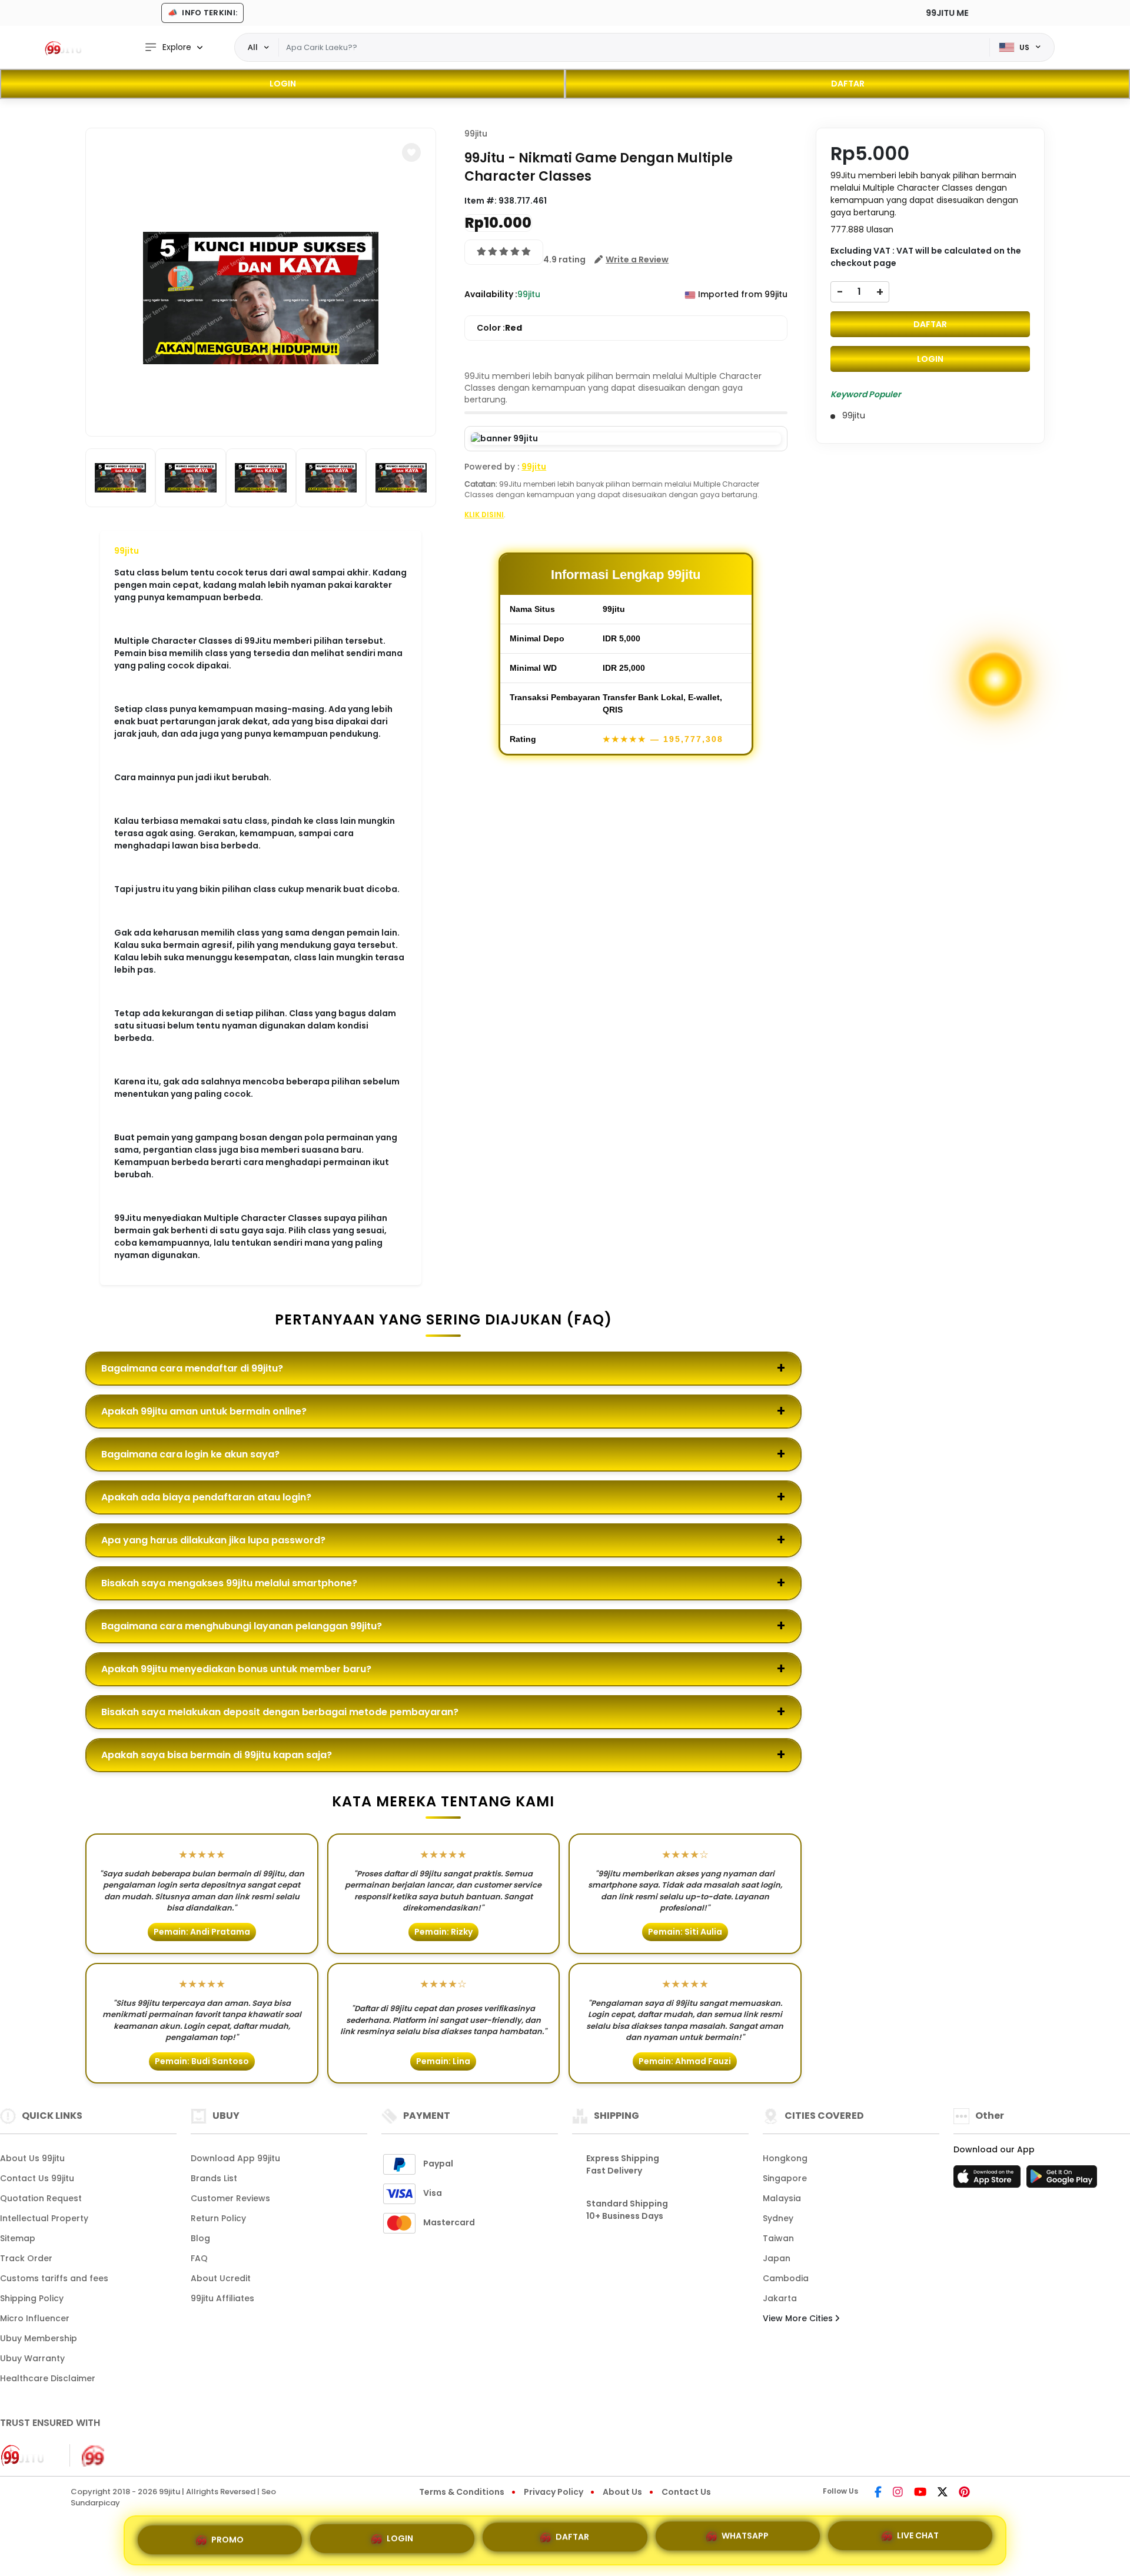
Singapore (785, 2178)
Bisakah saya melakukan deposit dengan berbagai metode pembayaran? (280, 1712)
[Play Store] (1062, 2180)
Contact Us (686, 2492)
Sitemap (18, 2238)
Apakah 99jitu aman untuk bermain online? (204, 1411)
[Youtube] (920, 2493)
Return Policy (218, 2218)
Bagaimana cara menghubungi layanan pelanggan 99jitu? (242, 1626)
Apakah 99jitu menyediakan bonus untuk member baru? (236, 1669)
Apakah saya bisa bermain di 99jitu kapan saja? (217, 1755)
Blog (200, 2238)
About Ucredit (221, 2278)
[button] (411, 152)
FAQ (199, 2258)
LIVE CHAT (918, 2540)
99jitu (127, 551)
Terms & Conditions (462, 2492)
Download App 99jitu (235, 2158)
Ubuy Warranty (32, 2358)
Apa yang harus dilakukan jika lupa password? (213, 1540)
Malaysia (782, 2198)
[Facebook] (878, 2493)
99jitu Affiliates (222, 2298)
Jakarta (780, 2298)
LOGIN (283, 84)
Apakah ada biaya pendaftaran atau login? (206, 1497)
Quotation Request (41, 2198)
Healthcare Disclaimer (48, 2378)
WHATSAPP (745, 2538)
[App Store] (989, 2180)
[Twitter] (943, 2493)
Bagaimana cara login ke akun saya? (190, 1454)
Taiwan (778, 2238)
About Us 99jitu (32, 2158)
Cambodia (786, 2278)
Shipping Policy (32, 2298)
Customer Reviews (230, 2198)
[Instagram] (898, 2493)
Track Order (26, 2258)
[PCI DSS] (28, 2455)
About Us (622, 2492)
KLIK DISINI (484, 515)
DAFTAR (848, 84)
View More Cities (799, 2318)
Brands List (214, 2178)
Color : (499, 328)
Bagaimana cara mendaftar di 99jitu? (192, 1368)
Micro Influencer (35, 2318)
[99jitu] (68, 48)
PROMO (227, 2535)
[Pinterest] (964, 2493)
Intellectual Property (44, 2218)
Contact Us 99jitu (37, 2178)
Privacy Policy (554, 2492)
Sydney (778, 2218)
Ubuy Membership (39, 2338)
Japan (777, 2258)
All (253, 47)
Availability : (491, 294)
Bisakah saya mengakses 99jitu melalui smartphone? (229, 1583)
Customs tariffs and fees (54, 2278)
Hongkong (785, 2158)
